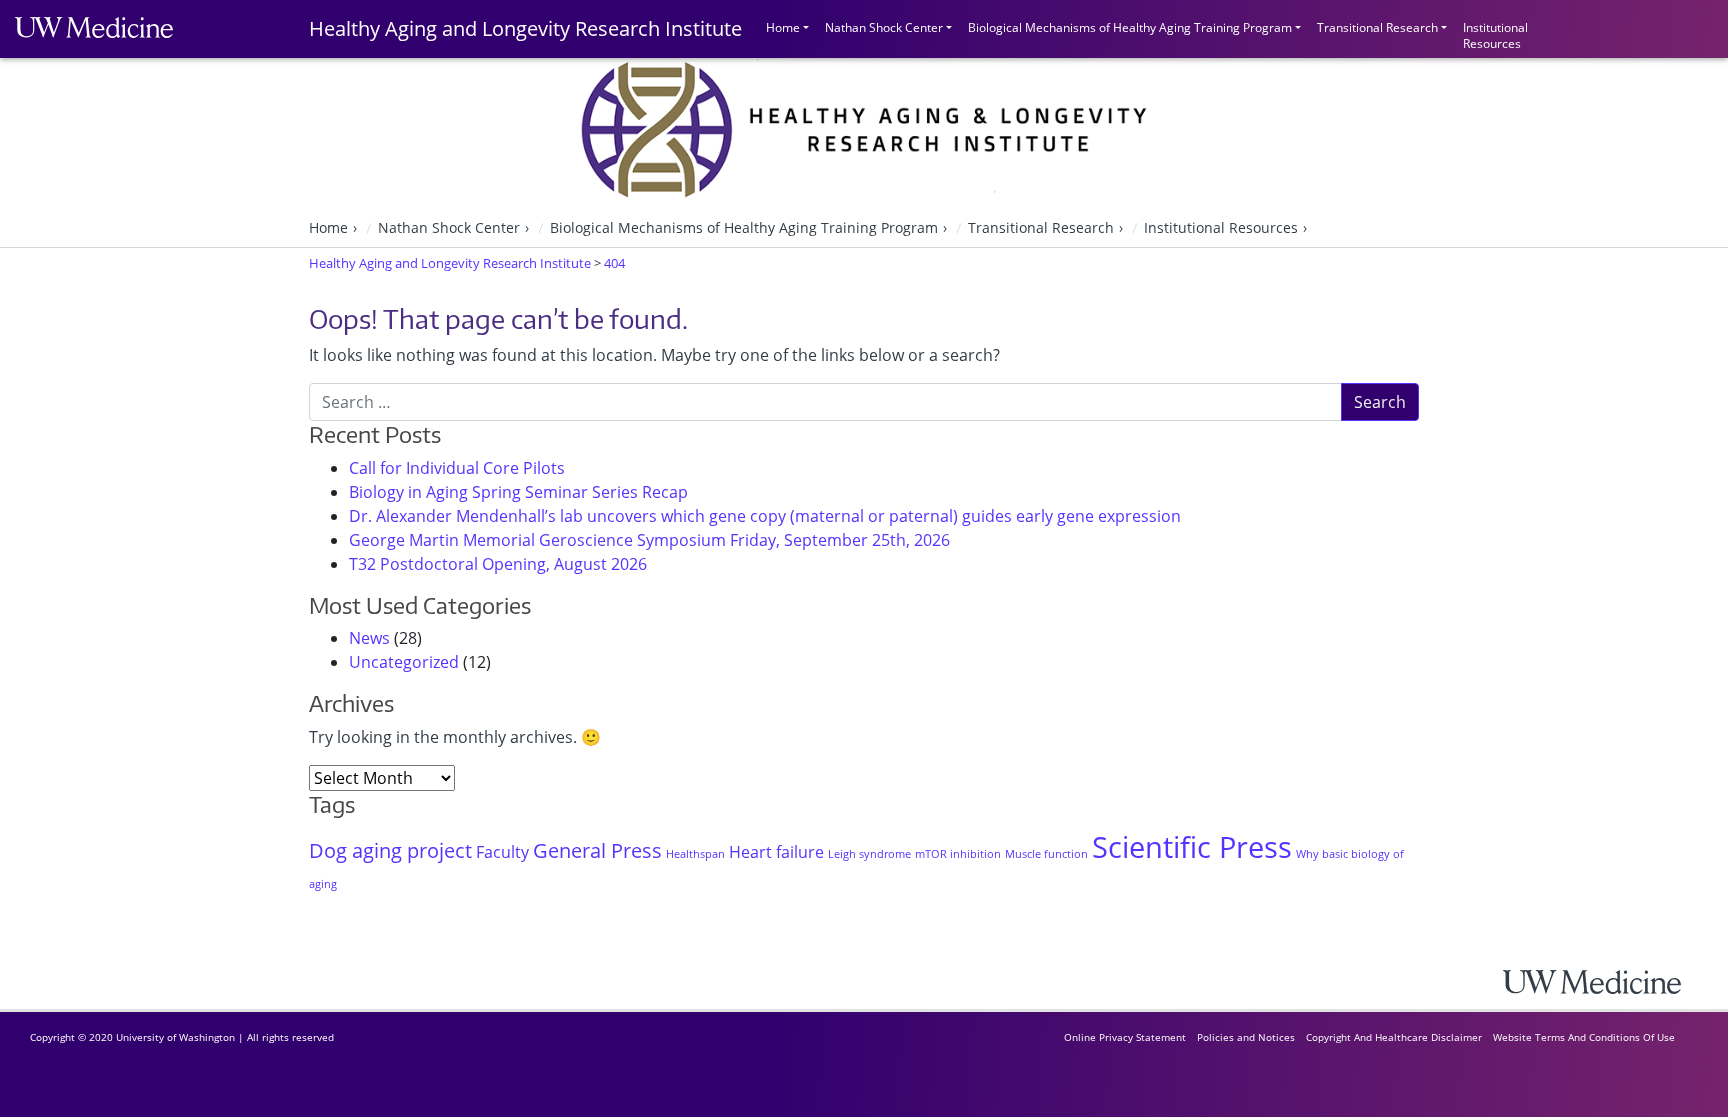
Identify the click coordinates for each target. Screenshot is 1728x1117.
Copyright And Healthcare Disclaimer (1394, 1037)
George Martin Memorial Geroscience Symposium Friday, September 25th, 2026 (649, 540)
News (369, 638)
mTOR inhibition (958, 854)
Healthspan (695, 854)
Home (783, 27)
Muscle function (1046, 854)
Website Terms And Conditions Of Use (1584, 1037)
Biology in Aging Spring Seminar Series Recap (518, 492)
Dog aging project (390, 850)
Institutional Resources (1495, 33)
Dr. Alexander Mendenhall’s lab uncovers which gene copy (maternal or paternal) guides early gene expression (765, 516)
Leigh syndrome (869, 854)
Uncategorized (404, 662)
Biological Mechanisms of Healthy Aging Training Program (1130, 27)
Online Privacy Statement (1125, 1037)
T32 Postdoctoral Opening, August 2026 (498, 564)
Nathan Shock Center (884, 27)
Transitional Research (1377, 27)
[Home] (1608, 981)
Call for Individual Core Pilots (457, 468)
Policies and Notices (1246, 1037)
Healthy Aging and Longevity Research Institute (525, 28)
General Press (597, 850)
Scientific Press (1192, 847)
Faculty (502, 852)
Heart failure (776, 852)
